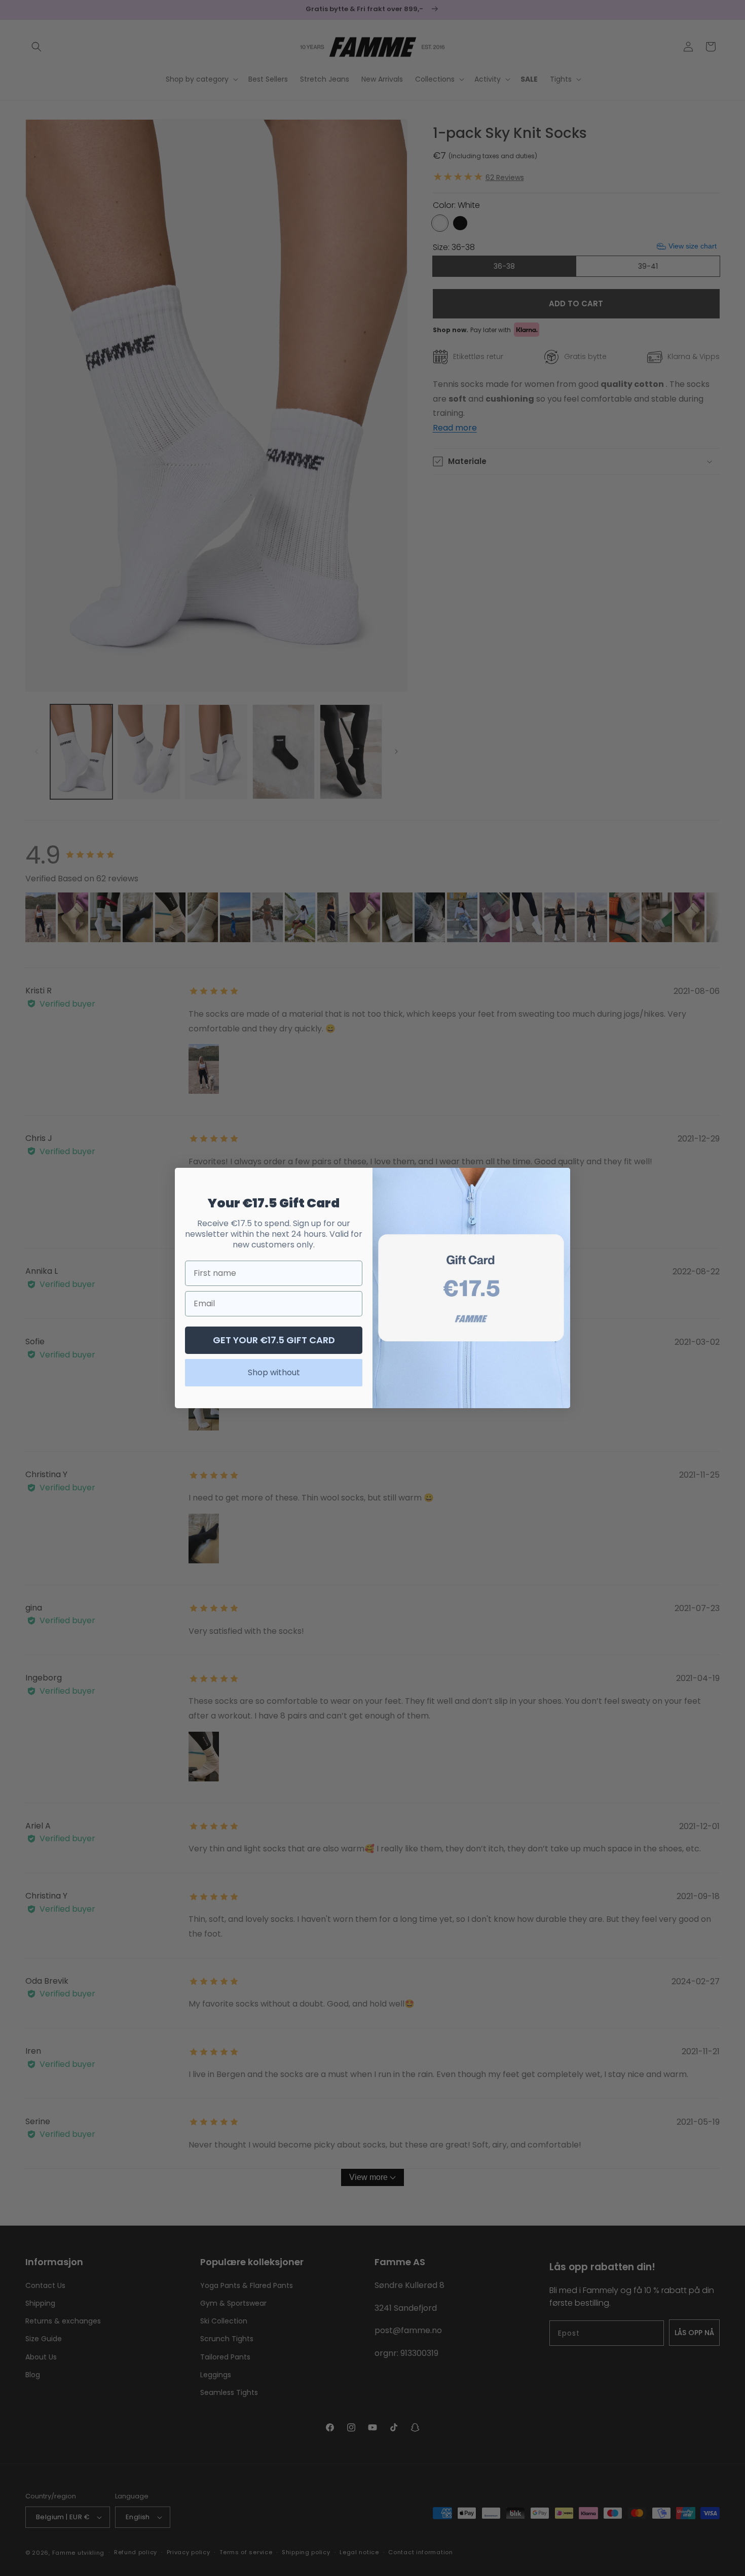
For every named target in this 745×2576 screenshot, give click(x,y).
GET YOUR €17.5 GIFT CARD (274, 1340)
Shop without (274, 1372)
